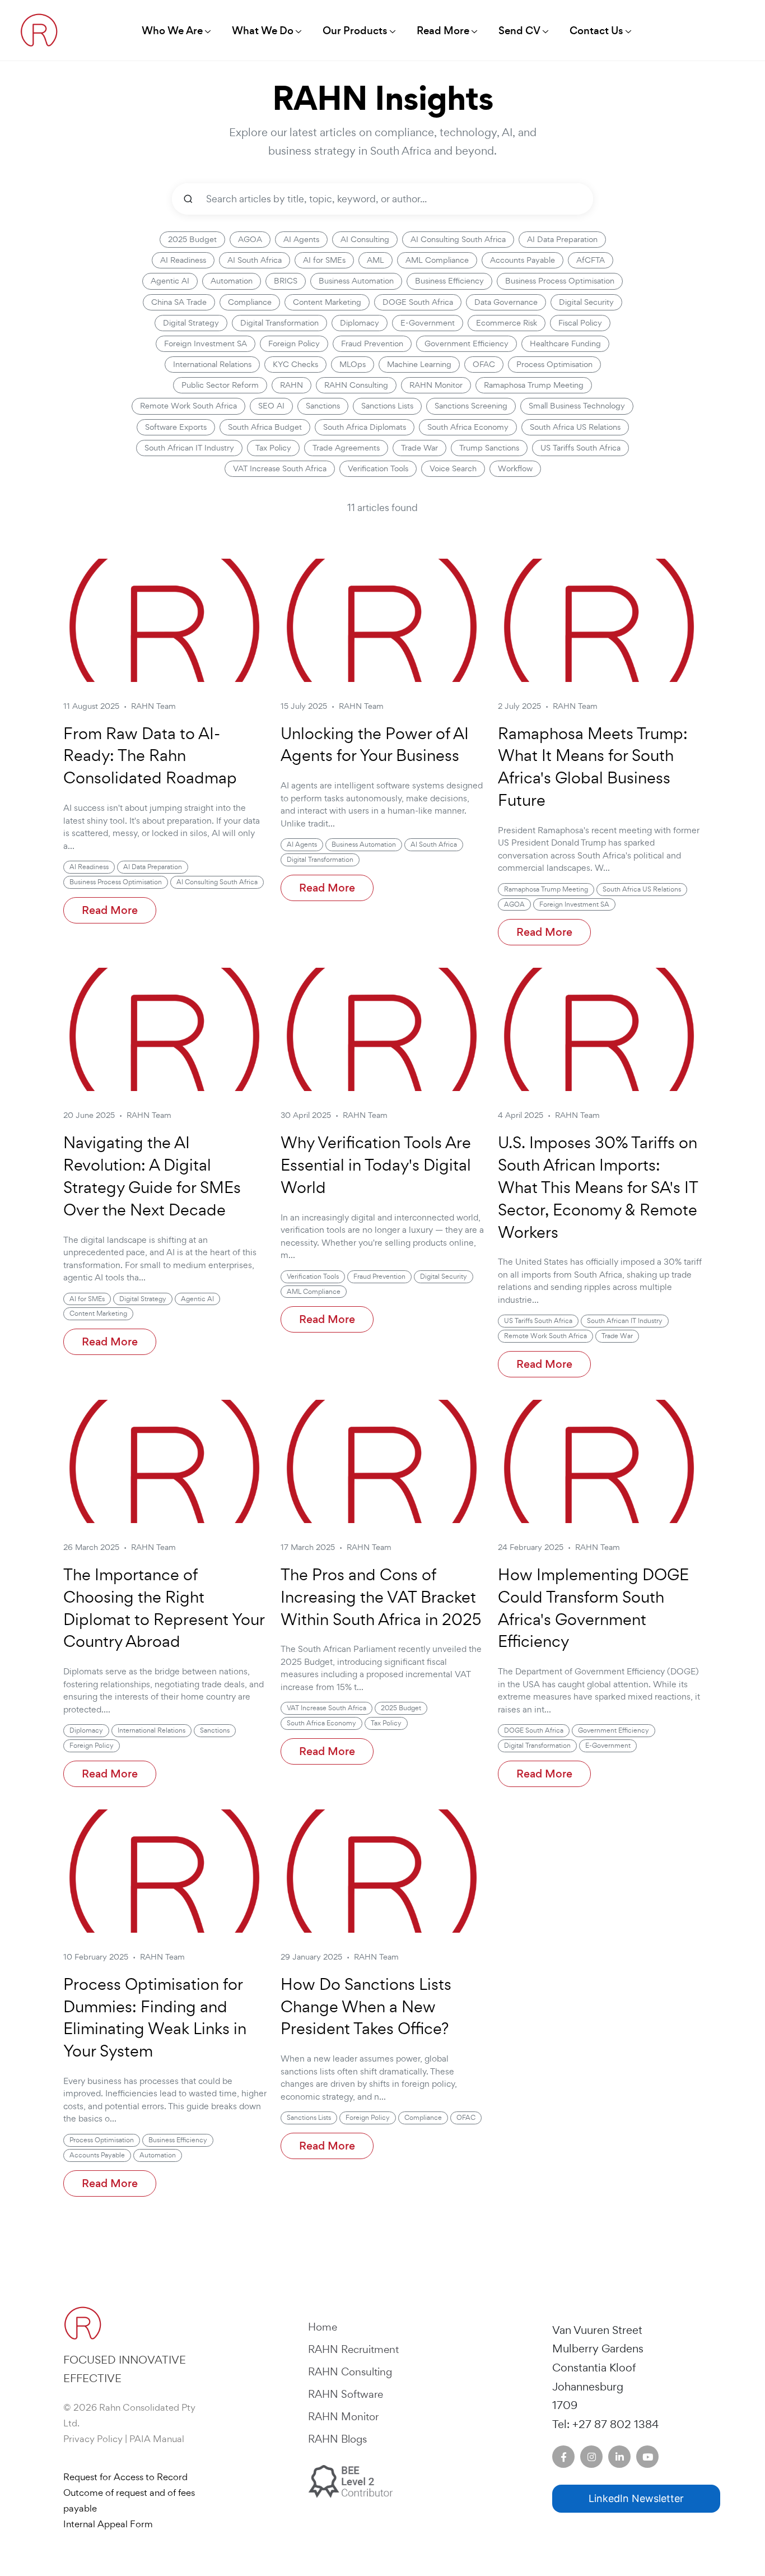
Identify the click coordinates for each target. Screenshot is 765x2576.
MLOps (353, 364)
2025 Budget (192, 239)
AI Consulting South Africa (458, 239)
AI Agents (301, 239)
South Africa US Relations (575, 427)
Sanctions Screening (471, 406)
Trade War (419, 448)
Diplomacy (360, 323)
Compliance (250, 302)
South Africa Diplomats (365, 427)
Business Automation (356, 281)
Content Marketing (327, 302)
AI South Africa (255, 260)
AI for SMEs (324, 260)
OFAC (484, 364)
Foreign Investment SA (206, 344)
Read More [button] (443, 31)
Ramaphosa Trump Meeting (534, 385)
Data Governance (506, 302)
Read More (110, 910)
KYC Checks (295, 364)
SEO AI (271, 406)
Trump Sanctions (489, 448)
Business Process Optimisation (560, 281)
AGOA (250, 239)
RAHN (291, 385)
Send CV (519, 31)
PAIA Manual (157, 2439)
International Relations (212, 364)
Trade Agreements (346, 448)
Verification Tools (378, 468)
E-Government (428, 323)
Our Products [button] (355, 31)
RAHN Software (346, 2394)
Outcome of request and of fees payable (129, 2500)
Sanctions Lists (387, 406)
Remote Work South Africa (188, 406)
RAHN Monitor (436, 385)
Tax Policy (273, 448)
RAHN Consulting (356, 385)
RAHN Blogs (337, 2439)
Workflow (515, 468)
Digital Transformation (279, 323)
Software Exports (176, 427)
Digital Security (586, 302)
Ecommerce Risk (507, 323)
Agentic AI (170, 281)
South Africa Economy (468, 427)
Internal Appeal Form (108, 2524)
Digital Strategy (191, 323)
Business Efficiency (449, 281)
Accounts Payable (523, 260)
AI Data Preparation (562, 239)
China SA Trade (179, 302)
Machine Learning (419, 364)
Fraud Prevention (372, 344)
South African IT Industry (189, 448)
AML (375, 260)
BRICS (286, 281)
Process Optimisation (554, 364)
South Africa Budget (265, 427)
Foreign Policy (294, 344)
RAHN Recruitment (353, 2349)
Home (323, 2327)
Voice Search (453, 468)
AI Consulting (365, 239)
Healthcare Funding (565, 344)
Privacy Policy (93, 2439)
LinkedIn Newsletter (636, 2498)
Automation (232, 281)
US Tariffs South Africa (580, 448)
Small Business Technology (577, 406)
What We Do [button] (263, 31)
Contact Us (596, 31)
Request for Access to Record (125, 2477)
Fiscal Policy (580, 323)
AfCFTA (591, 260)
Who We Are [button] (172, 31)
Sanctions (323, 406)
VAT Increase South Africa (280, 468)
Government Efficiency (467, 344)
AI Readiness (183, 260)
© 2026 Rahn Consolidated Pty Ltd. (129, 2415)
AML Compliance (437, 260)
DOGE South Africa (418, 302)
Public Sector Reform (220, 385)
